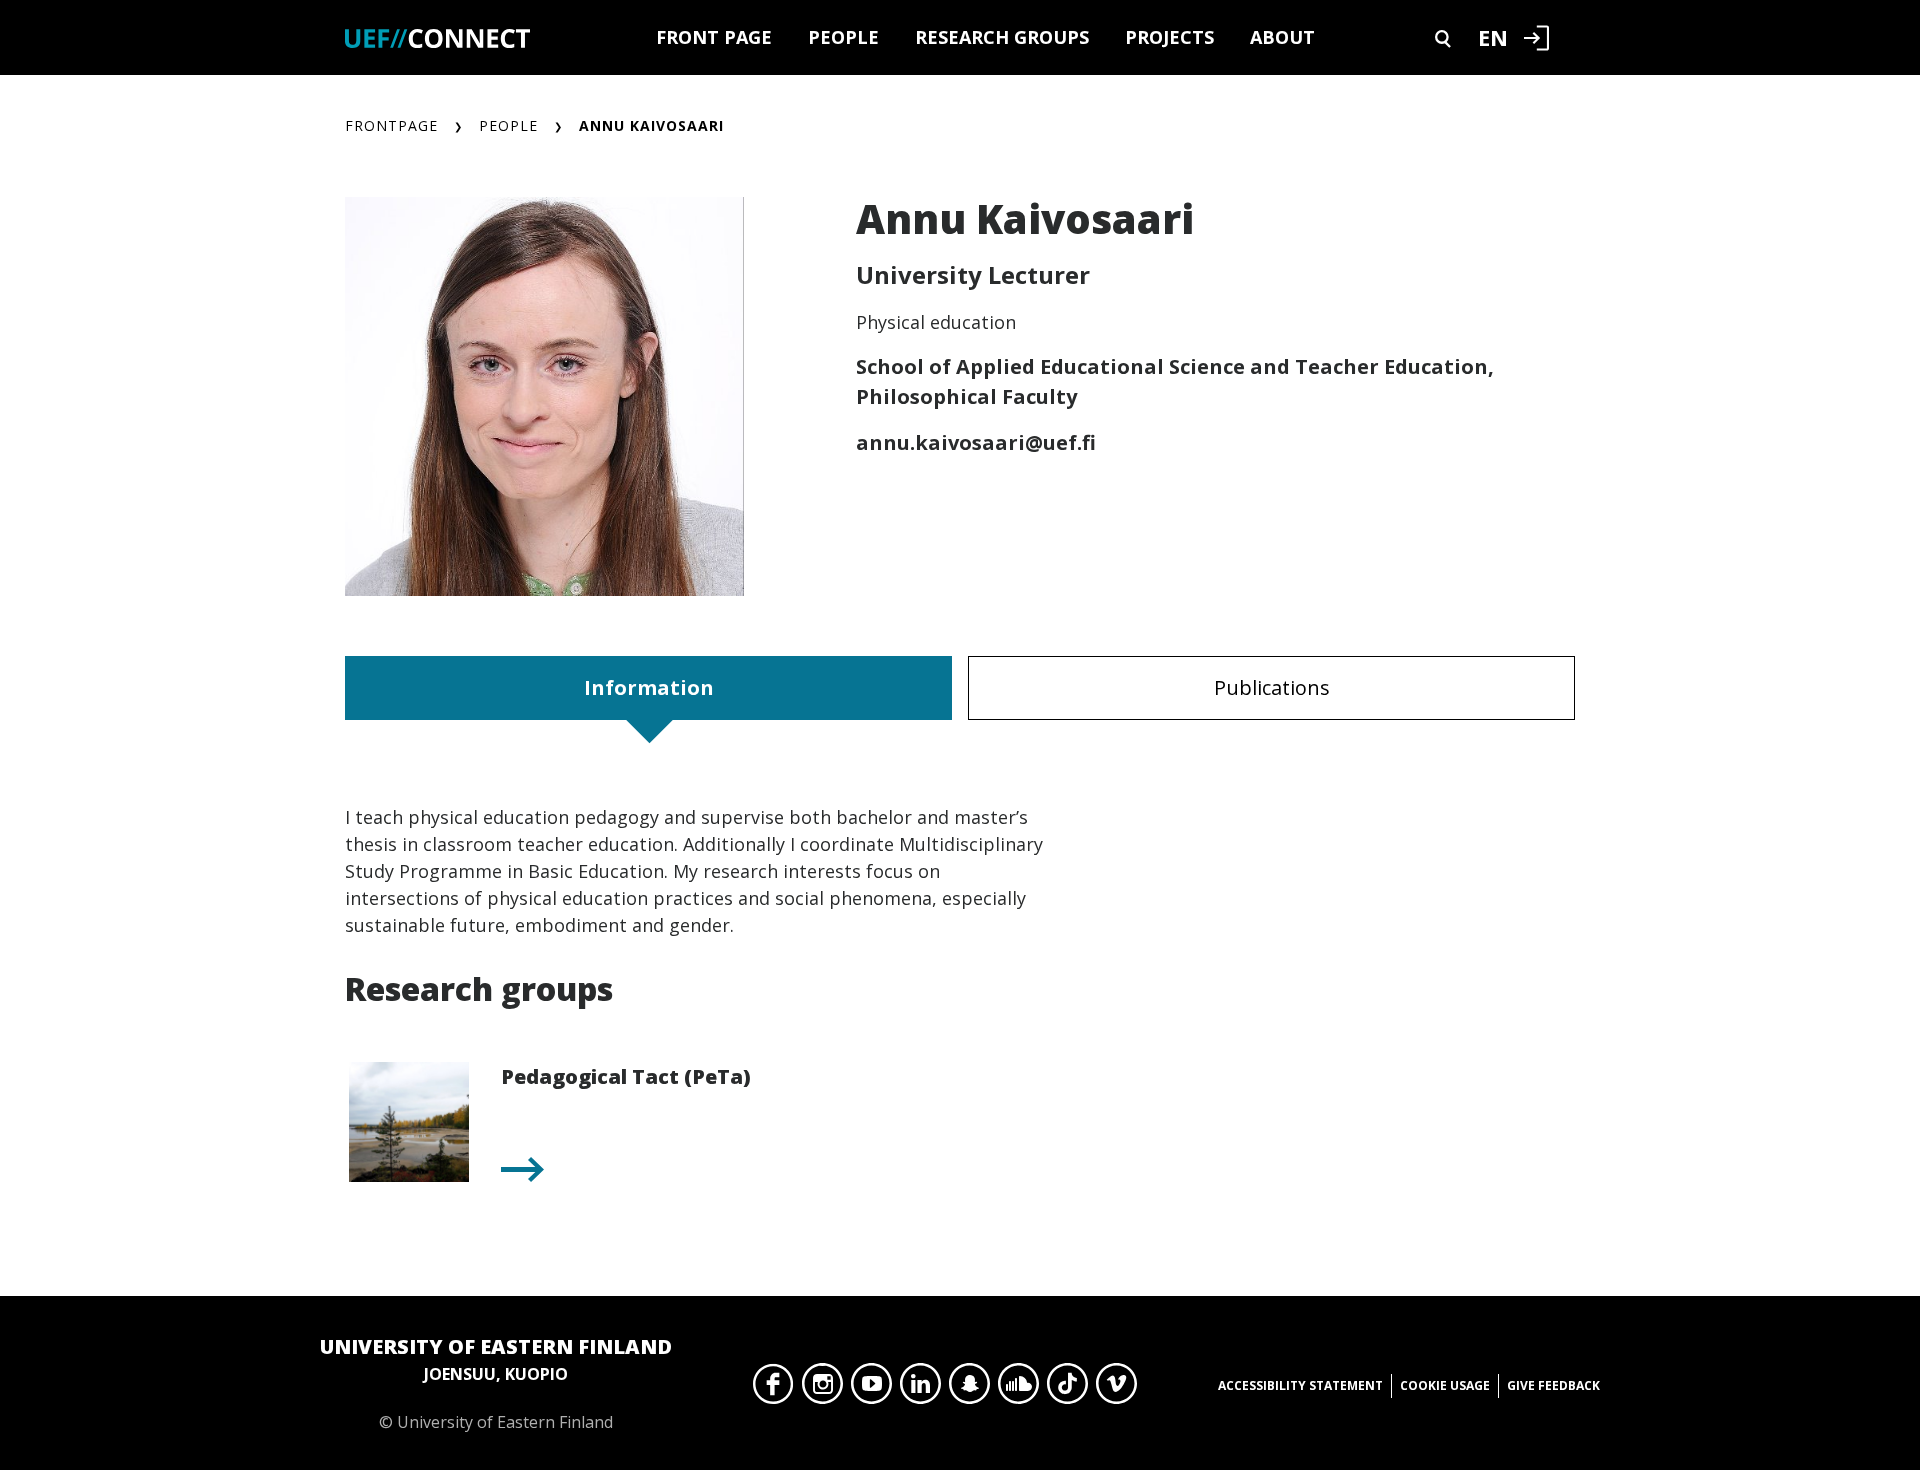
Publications (1272, 687)
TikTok (1067, 1389)
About (1282, 37)
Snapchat (969, 1389)
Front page (714, 37)
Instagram (822, 1389)
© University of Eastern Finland (496, 1383)
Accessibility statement (1300, 1385)
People (843, 37)
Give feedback (1553, 1385)
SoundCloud (1018, 1389)
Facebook (773, 1389)
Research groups (1002, 37)
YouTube (871, 1389)
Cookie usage (1445, 1385)
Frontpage (391, 125)
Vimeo (1116, 1389)
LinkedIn (920, 1389)
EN (1493, 37)
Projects (1169, 37)
